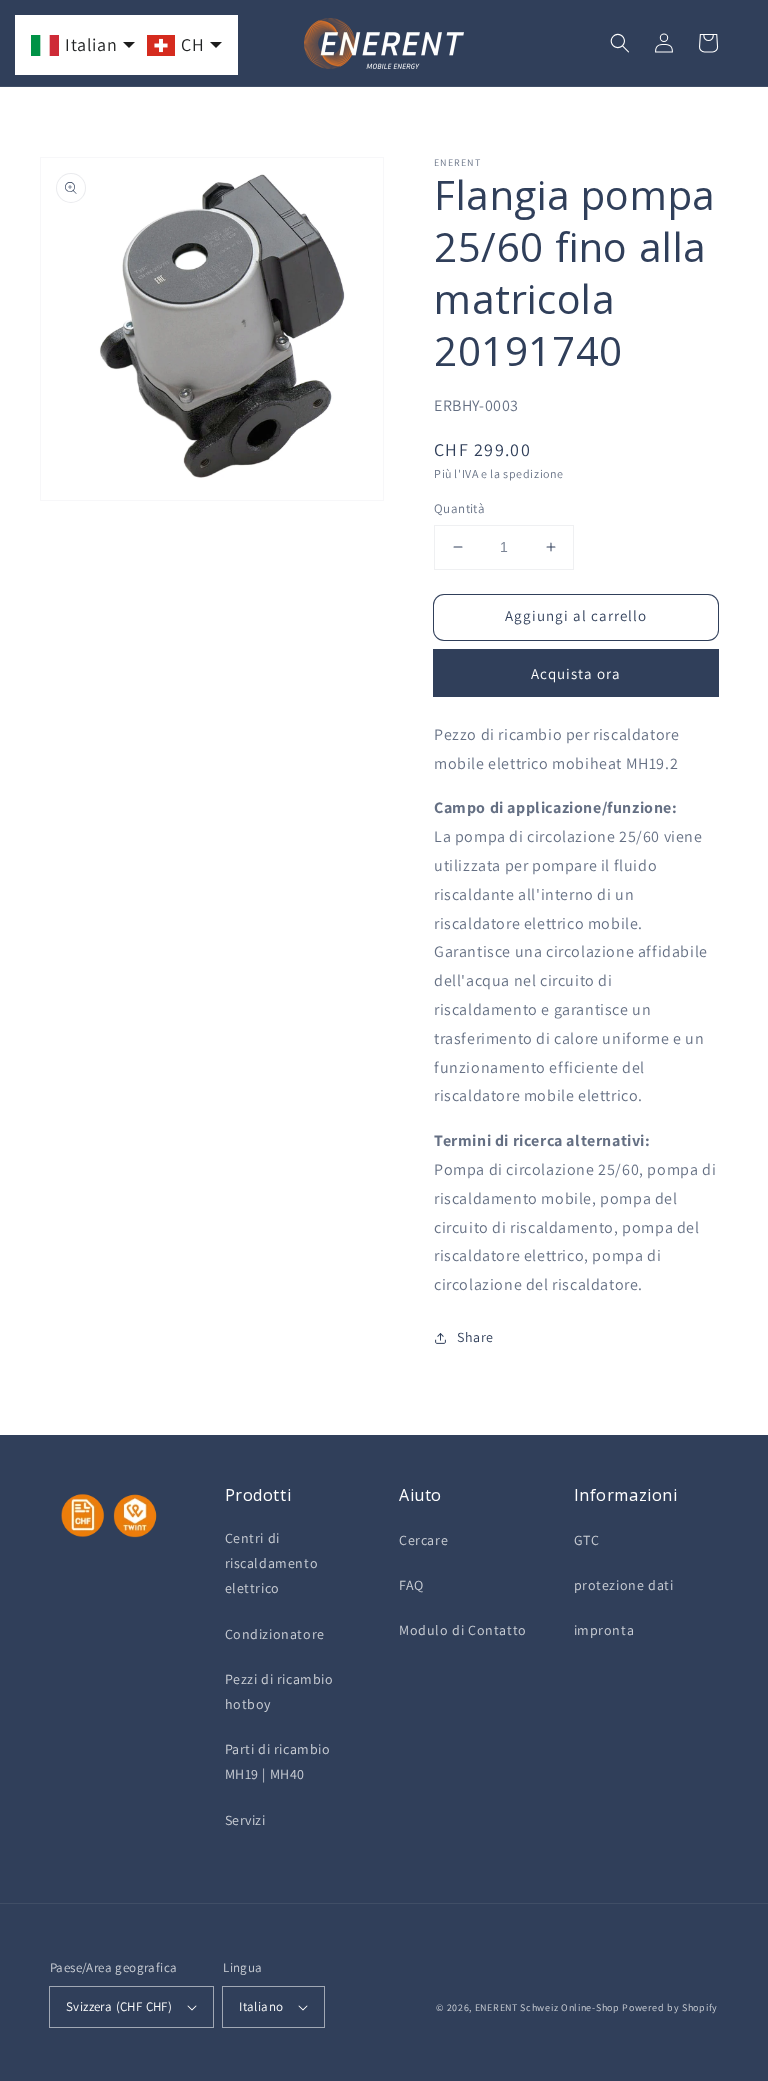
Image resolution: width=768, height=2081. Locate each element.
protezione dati (624, 1585)
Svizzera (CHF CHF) (119, 2006)
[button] (620, 43)
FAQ (411, 1585)
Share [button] (475, 1337)
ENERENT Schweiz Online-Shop (547, 2007)
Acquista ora (576, 673)
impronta (604, 1630)
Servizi (245, 1820)
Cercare (423, 1540)
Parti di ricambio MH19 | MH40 (278, 1761)
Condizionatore (275, 1634)
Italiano (261, 2006)
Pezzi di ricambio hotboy (279, 1691)
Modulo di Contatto (463, 1630)
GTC (587, 1540)
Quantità (459, 508)
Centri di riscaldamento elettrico (272, 1563)
